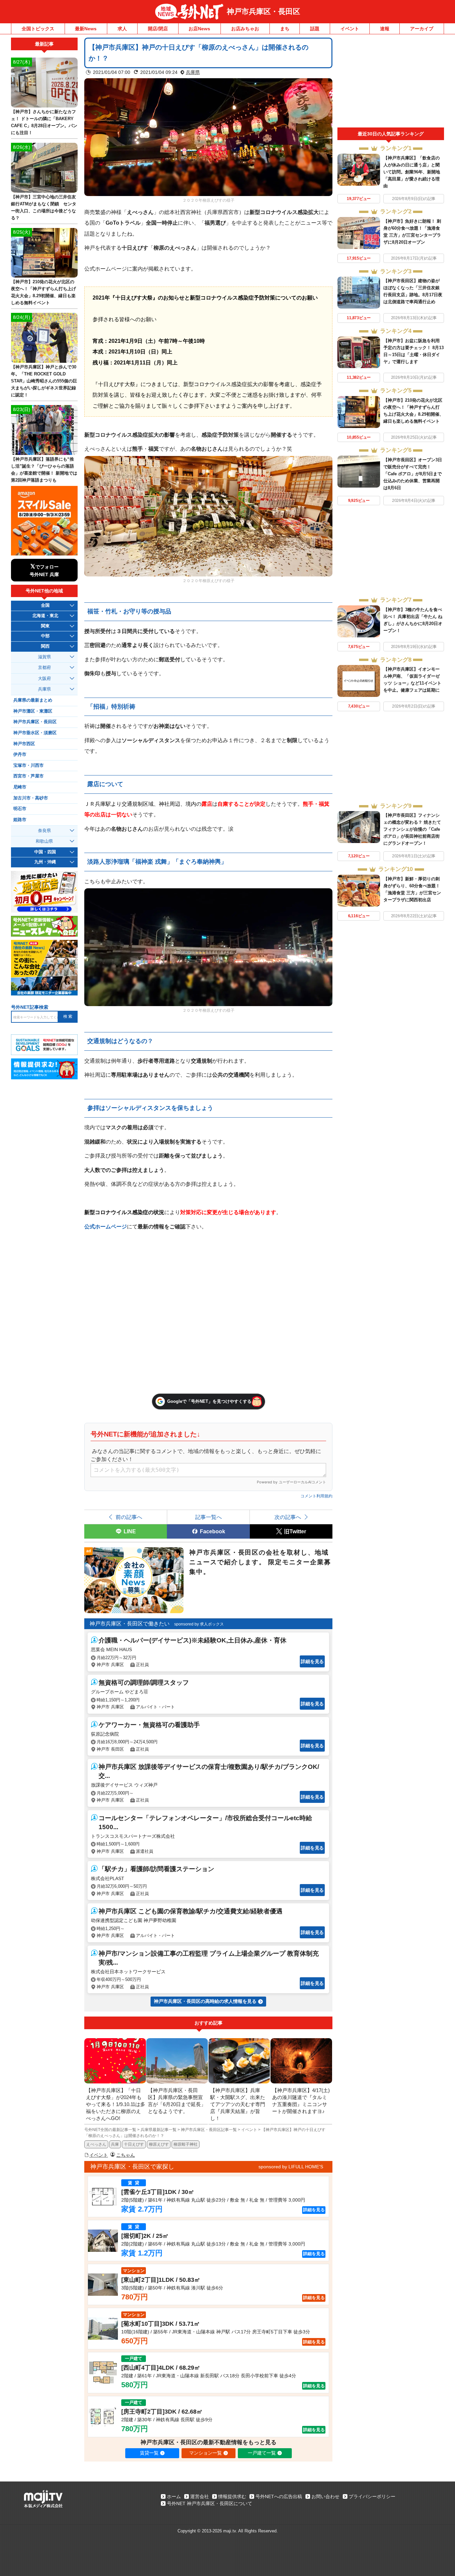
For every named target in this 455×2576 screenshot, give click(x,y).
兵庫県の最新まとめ (33, 700)
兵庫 (115, 2144)
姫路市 (20, 820)
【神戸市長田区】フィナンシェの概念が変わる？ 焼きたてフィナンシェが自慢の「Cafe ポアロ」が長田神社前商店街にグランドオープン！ (412, 829)
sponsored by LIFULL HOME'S (291, 2167)
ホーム (174, 2496)
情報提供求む (232, 2496)
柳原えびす (159, 2144)
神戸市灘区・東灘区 (33, 711)
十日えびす (134, 2144)
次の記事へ (288, 1517)
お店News (199, 29)
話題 (315, 29)
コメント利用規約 (316, 1496)
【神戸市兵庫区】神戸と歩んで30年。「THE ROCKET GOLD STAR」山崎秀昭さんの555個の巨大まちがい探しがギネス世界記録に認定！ (44, 381)
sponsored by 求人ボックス (199, 1624)
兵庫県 (193, 72)
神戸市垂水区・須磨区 (35, 733)
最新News (86, 29)
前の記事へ (129, 1517)
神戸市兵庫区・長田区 (263, 11)
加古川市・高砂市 (31, 798)
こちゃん (126, 2155)
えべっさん (96, 2144)
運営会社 (200, 2496)
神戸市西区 (24, 744)
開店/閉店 (158, 29)
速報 (385, 29)
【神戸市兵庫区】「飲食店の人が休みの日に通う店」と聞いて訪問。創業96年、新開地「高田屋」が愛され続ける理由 (412, 172)
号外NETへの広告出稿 (279, 2496)
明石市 (20, 809)
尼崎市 (20, 787)
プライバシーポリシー (372, 2496)
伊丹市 (20, 754)
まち (285, 29)
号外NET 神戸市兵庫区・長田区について (210, 2503)
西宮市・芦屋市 (28, 776)
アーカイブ (422, 29)
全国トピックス (38, 29)
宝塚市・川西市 (28, 765)
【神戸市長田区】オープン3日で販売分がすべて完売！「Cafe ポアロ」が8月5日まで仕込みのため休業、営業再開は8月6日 (413, 474)
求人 (122, 29)
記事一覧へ (209, 1517)
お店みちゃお (245, 29)
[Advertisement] (391, 83)
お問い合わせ (325, 2496)
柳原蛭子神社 (186, 2144)
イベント (350, 29)
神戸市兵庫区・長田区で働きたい (130, 1624)
